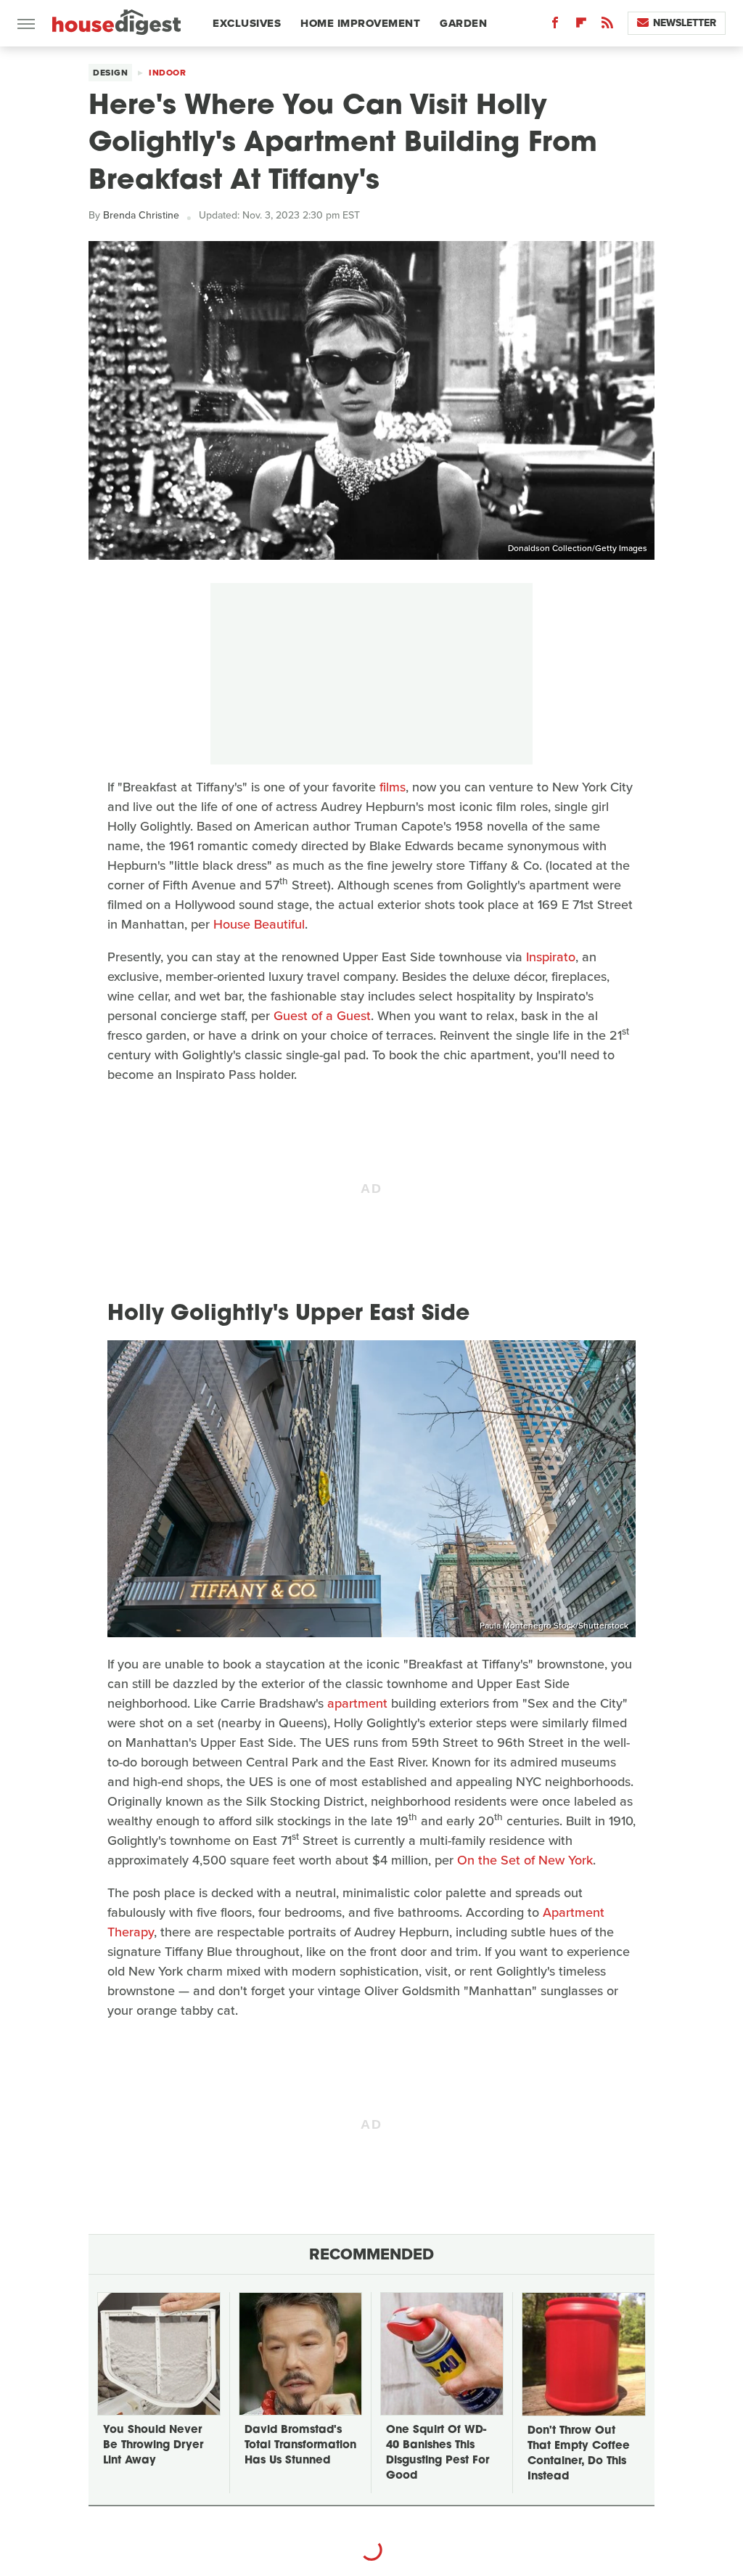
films (393, 787)
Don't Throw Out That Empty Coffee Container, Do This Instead (579, 2454)
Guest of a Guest (322, 1016)
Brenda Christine (141, 215)
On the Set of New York (525, 1860)
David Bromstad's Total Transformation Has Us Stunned (300, 2446)
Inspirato (551, 957)
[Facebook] (555, 26)
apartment (357, 1703)
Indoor (167, 73)
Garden (463, 23)
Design (110, 73)
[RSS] (607, 26)
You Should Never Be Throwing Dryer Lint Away (153, 2446)
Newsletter (685, 23)
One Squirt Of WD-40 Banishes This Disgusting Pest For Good (438, 2453)
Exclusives (247, 23)
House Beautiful (259, 924)
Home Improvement (360, 23)
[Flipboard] (581, 26)
